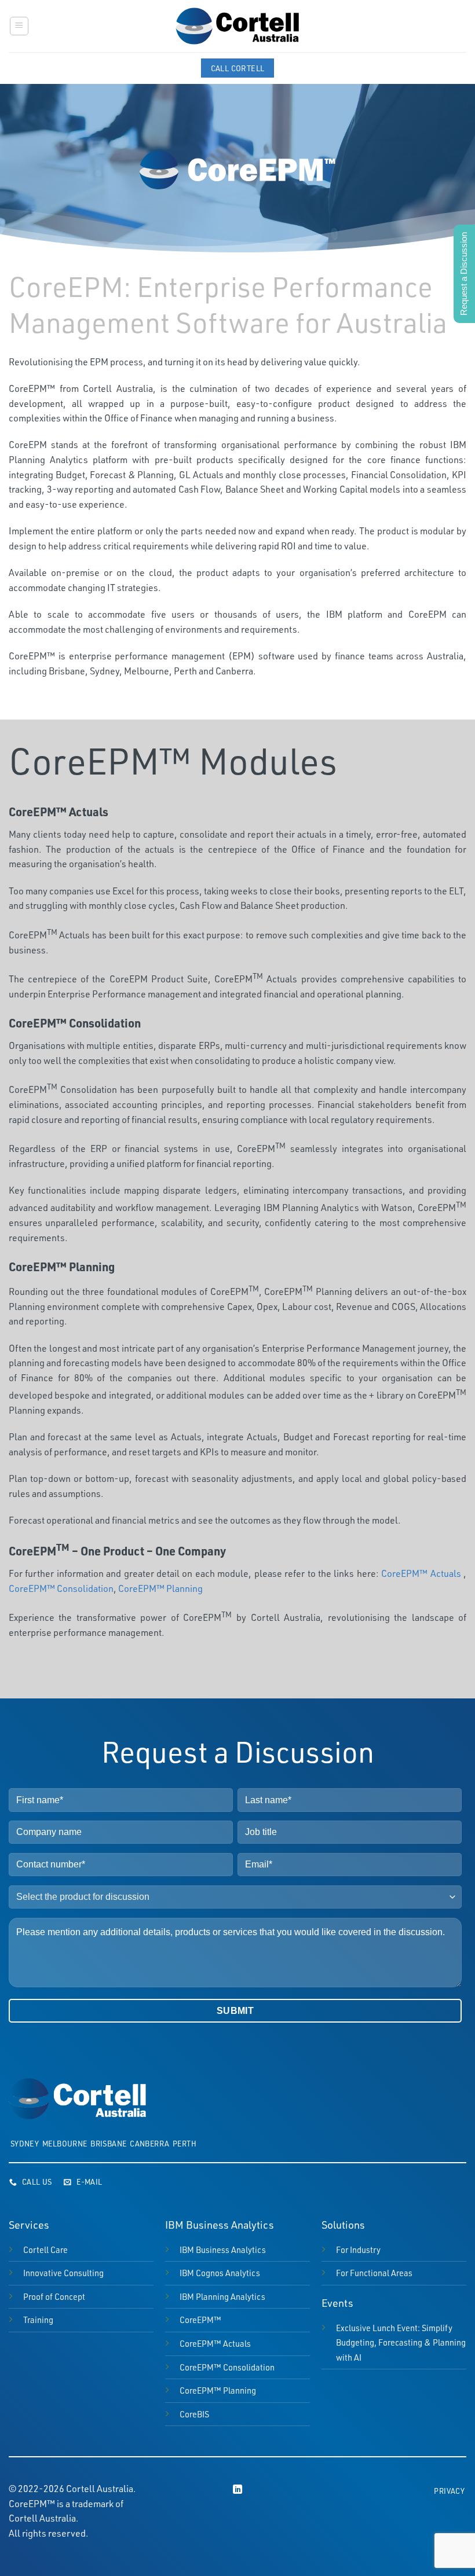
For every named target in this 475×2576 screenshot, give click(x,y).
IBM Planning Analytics (222, 2296)
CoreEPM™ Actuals (421, 1573)
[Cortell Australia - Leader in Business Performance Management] (237, 26)
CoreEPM (200, 2320)
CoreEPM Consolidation (227, 2367)
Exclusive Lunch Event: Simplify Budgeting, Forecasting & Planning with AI (401, 2342)
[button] (19, 26)
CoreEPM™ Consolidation (61, 1588)
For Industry (358, 2250)
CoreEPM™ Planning (160, 1588)
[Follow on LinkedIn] (237, 2490)
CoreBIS (194, 2414)
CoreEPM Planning (218, 2390)
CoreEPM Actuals (215, 2343)
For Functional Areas (374, 2273)
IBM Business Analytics (223, 2250)
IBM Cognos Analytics (220, 2273)
